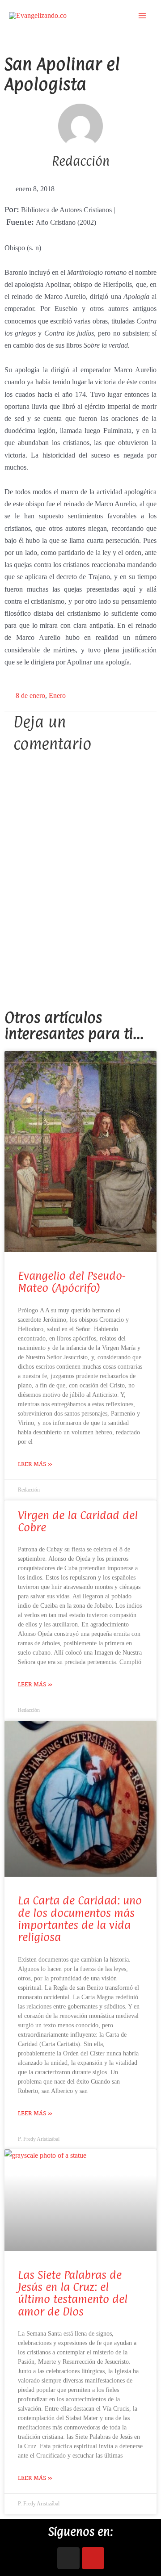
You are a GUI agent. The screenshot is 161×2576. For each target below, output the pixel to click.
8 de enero (30, 695)
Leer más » (35, 1464)
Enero (57, 695)
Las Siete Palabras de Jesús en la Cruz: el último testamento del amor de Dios (73, 2293)
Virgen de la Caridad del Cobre (78, 1521)
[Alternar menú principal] (142, 16)
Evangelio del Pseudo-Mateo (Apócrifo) (72, 1282)
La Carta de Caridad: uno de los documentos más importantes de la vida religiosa (80, 1919)
